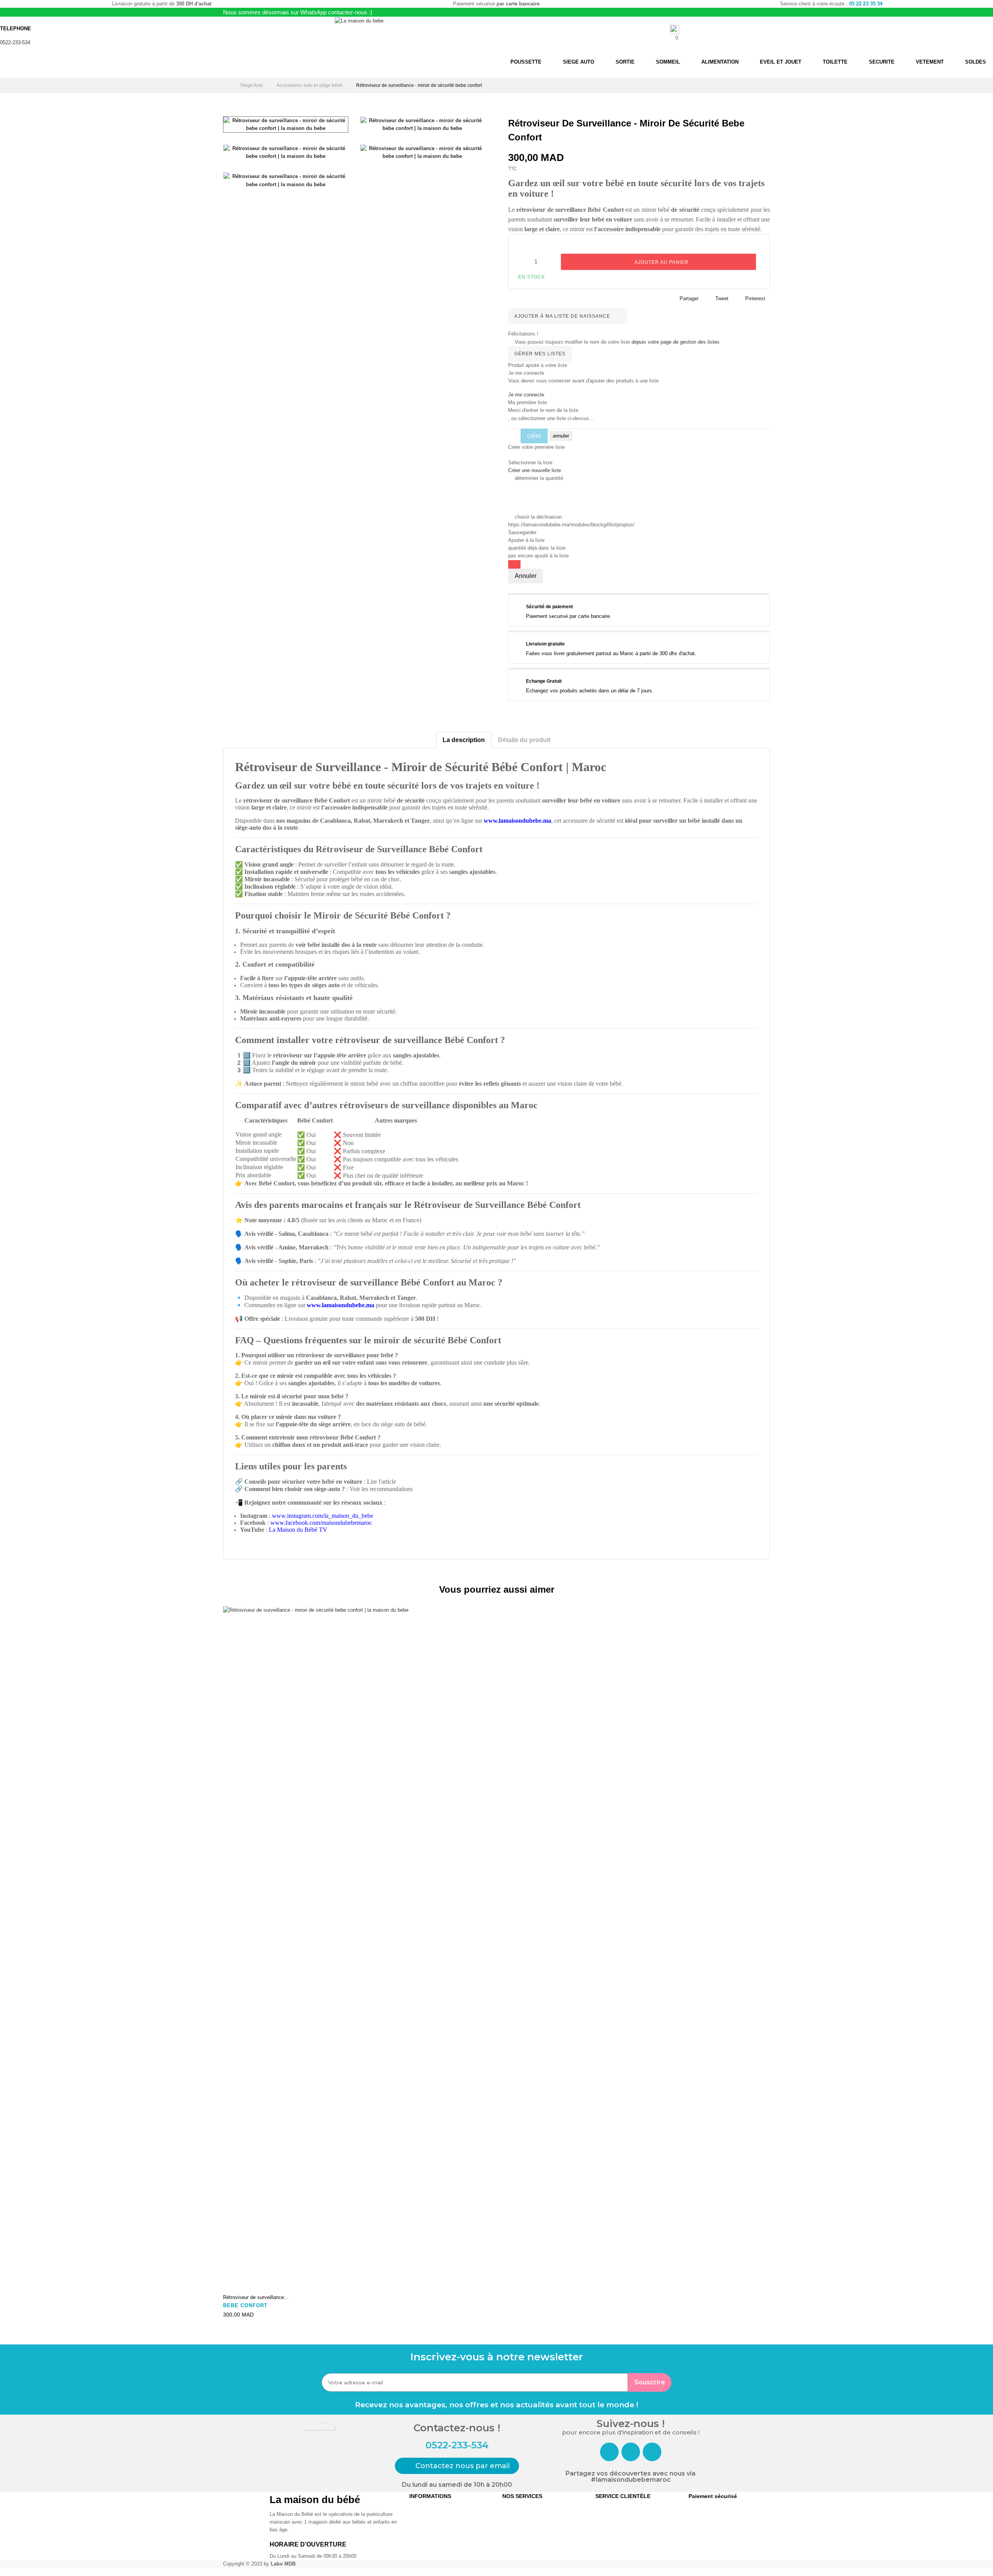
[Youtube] (652, 2452)
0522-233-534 (15, 42)
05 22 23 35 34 (866, 4)
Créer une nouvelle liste (535, 470)
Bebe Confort (245, 2305)
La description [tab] (464, 740)
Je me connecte (526, 395)
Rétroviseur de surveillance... (256, 2297)
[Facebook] (609, 2452)
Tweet (722, 298)
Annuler (526, 576)
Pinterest (755, 298)
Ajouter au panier (661, 262)
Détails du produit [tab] (524, 740)
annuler (561, 436)
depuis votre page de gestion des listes (676, 342)
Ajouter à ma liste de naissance (563, 316)
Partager (689, 298)
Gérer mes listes (540, 354)
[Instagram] (631, 2452)
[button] (457, 2466)
